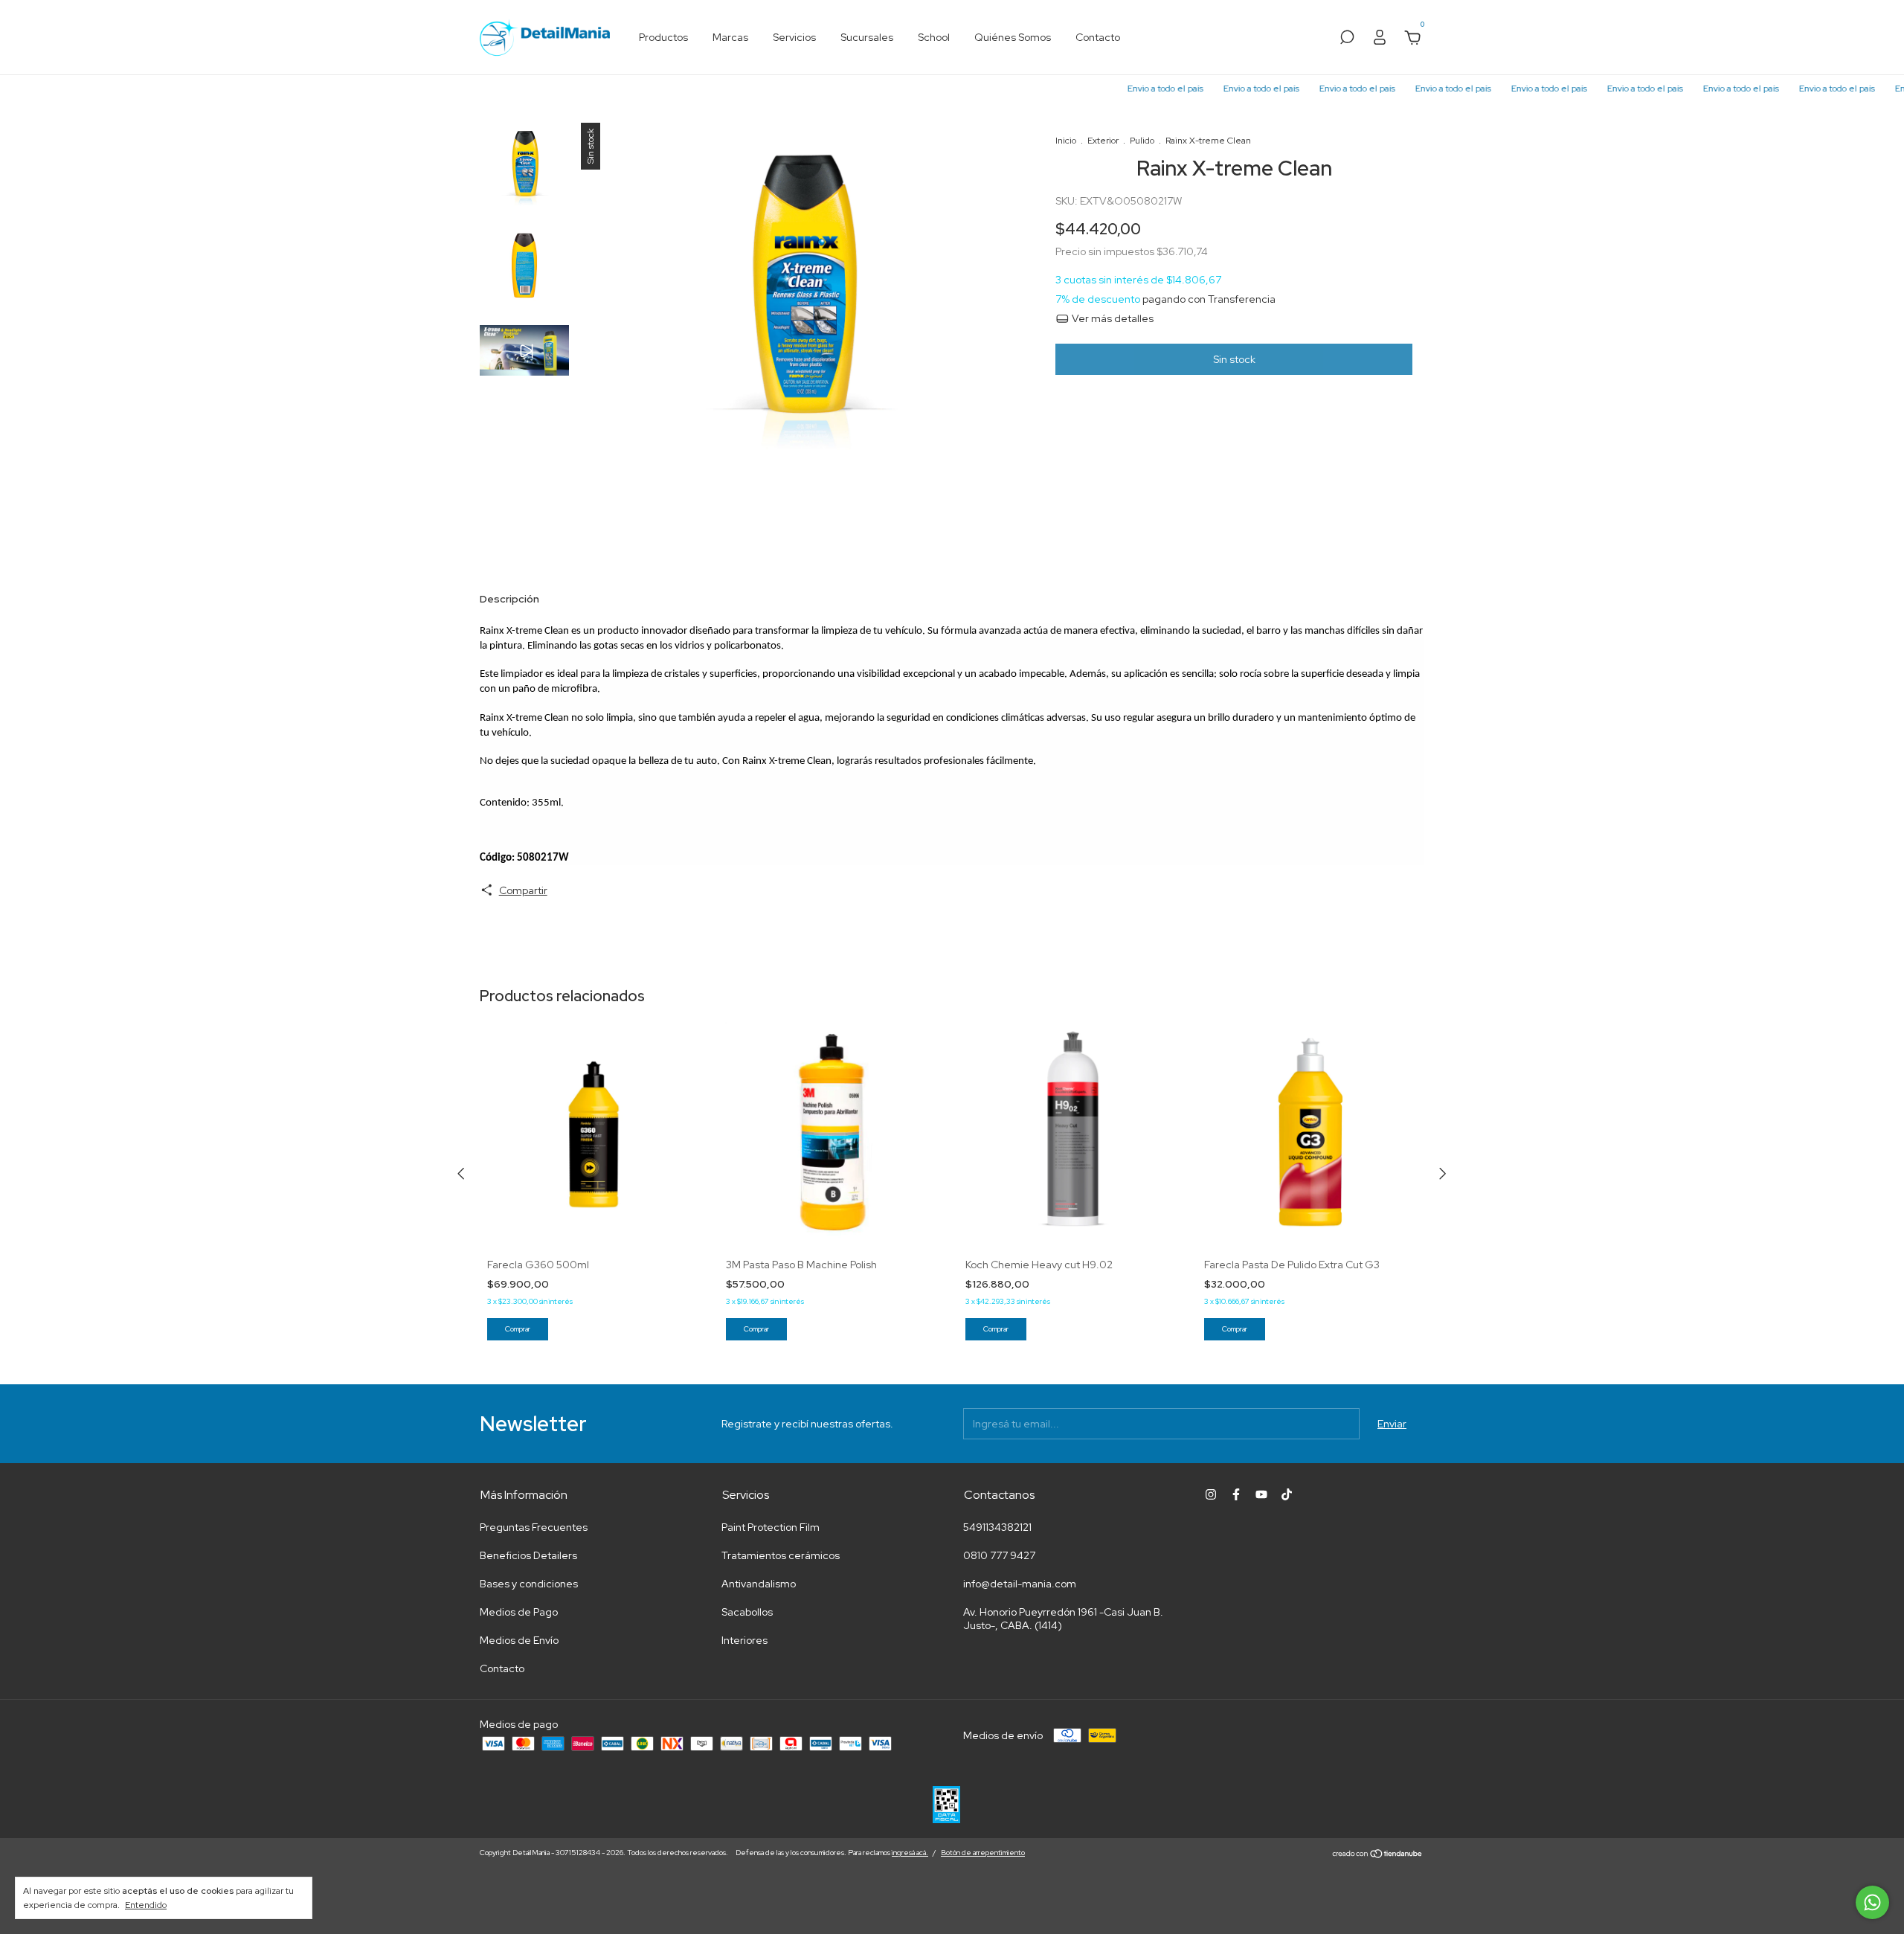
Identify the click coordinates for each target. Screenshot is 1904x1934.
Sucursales (867, 37)
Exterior (1103, 141)
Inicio (1066, 141)
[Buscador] (1347, 39)
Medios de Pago (519, 1612)
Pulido (1142, 141)
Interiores (744, 1640)
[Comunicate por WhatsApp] (1872, 1902)
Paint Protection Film (771, 1527)
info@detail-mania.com (1020, 1584)
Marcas (730, 37)
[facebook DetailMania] (1236, 1494)
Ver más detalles (1112, 318)
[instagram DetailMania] (1211, 1494)
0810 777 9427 (999, 1555)
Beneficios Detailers (528, 1555)
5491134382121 (997, 1527)
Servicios (794, 37)
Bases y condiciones (529, 1584)
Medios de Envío (519, 1640)
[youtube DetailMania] (1261, 1494)
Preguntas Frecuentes (534, 1527)
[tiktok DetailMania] (1287, 1494)
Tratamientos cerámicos (781, 1555)
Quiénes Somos (1013, 37)
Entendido (146, 1905)
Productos (663, 37)
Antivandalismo (759, 1584)
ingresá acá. (910, 1853)
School (934, 37)
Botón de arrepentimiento (983, 1853)
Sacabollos (747, 1612)
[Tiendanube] (1378, 1854)
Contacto (1098, 37)
